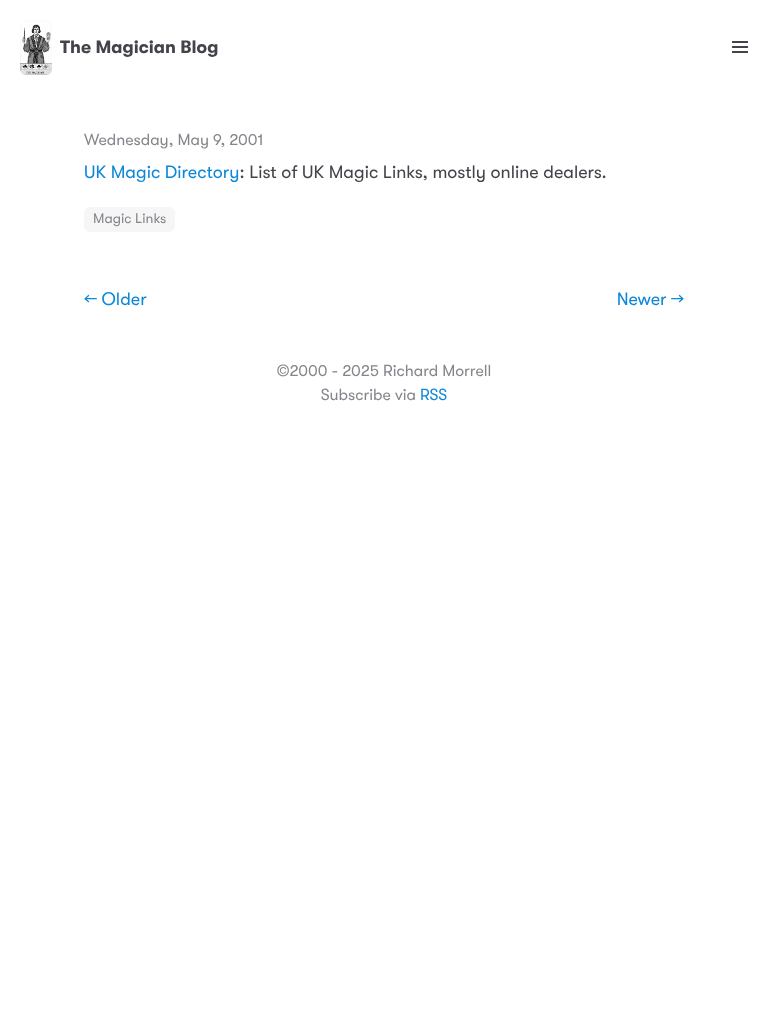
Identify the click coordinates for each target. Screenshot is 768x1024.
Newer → (650, 300)
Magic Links (129, 219)
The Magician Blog (139, 48)
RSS (433, 395)
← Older (115, 300)
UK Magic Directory (161, 173)
